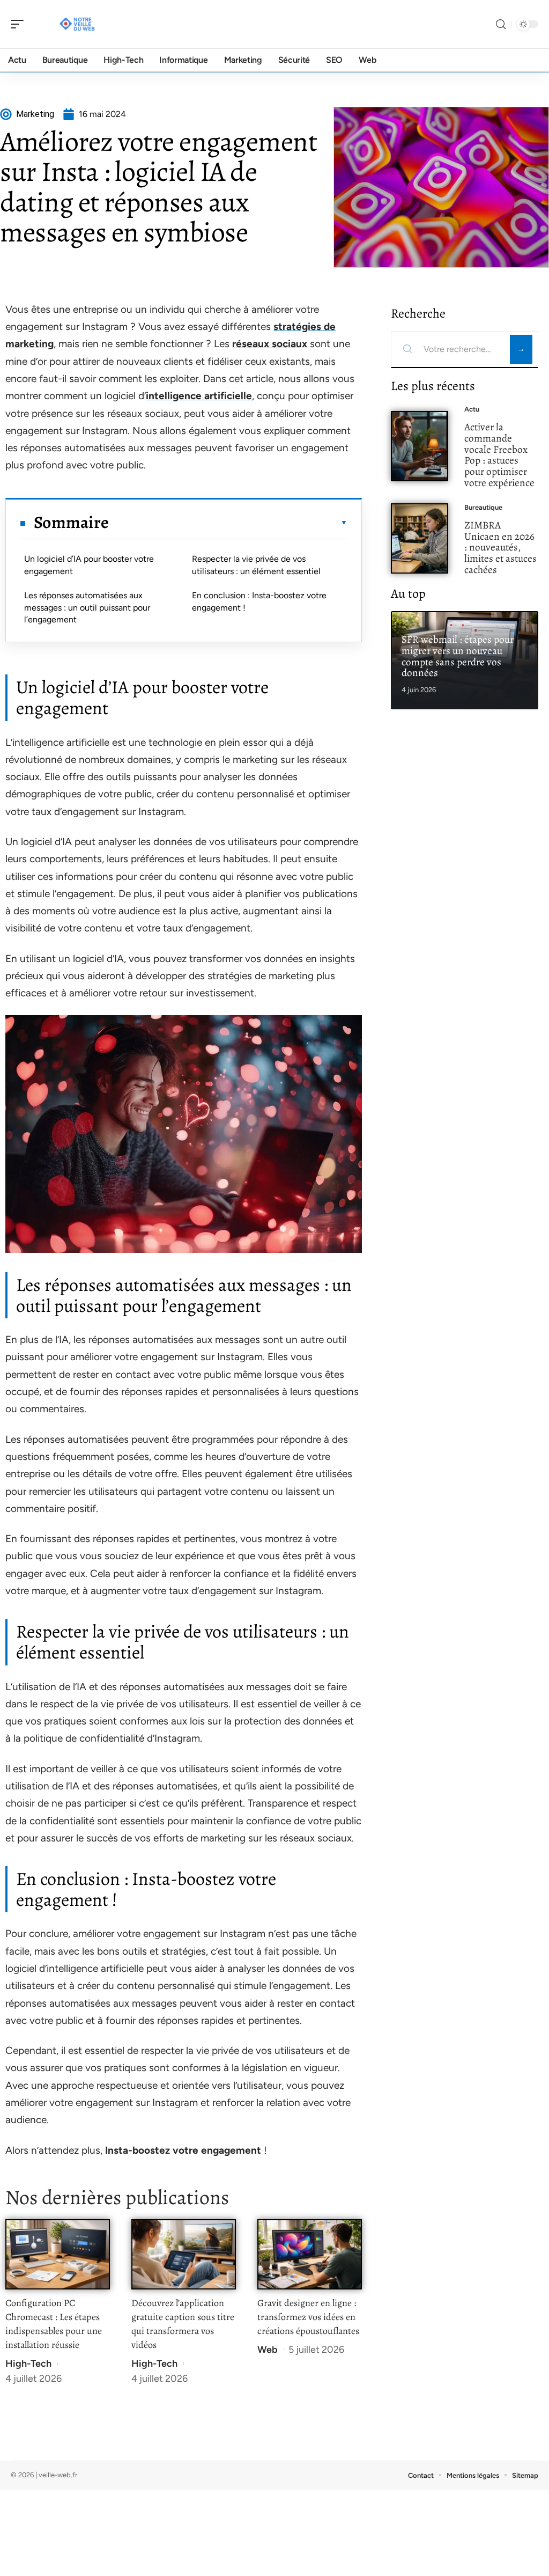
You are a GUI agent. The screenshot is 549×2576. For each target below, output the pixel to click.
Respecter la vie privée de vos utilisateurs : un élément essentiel (256, 565)
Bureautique (483, 507)
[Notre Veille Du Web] (77, 24)
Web (268, 2350)
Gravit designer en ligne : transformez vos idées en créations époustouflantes (308, 2317)
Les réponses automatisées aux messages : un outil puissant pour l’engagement (87, 607)
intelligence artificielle (199, 396)
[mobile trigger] (20, 24)
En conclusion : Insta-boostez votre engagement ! (259, 601)
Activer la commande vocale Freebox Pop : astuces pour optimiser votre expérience (499, 455)
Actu (472, 409)
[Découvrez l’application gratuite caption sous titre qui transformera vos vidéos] (184, 2254)
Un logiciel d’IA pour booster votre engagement (89, 565)
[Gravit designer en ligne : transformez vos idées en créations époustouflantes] (310, 2254)
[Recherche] (501, 24)
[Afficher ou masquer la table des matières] (228, 523)
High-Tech (28, 2364)
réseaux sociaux (270, 344)
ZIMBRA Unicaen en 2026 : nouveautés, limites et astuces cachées (500, 547)
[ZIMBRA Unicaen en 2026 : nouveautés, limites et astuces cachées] (420, 538)
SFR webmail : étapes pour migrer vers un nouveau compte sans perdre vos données (458, 656)
